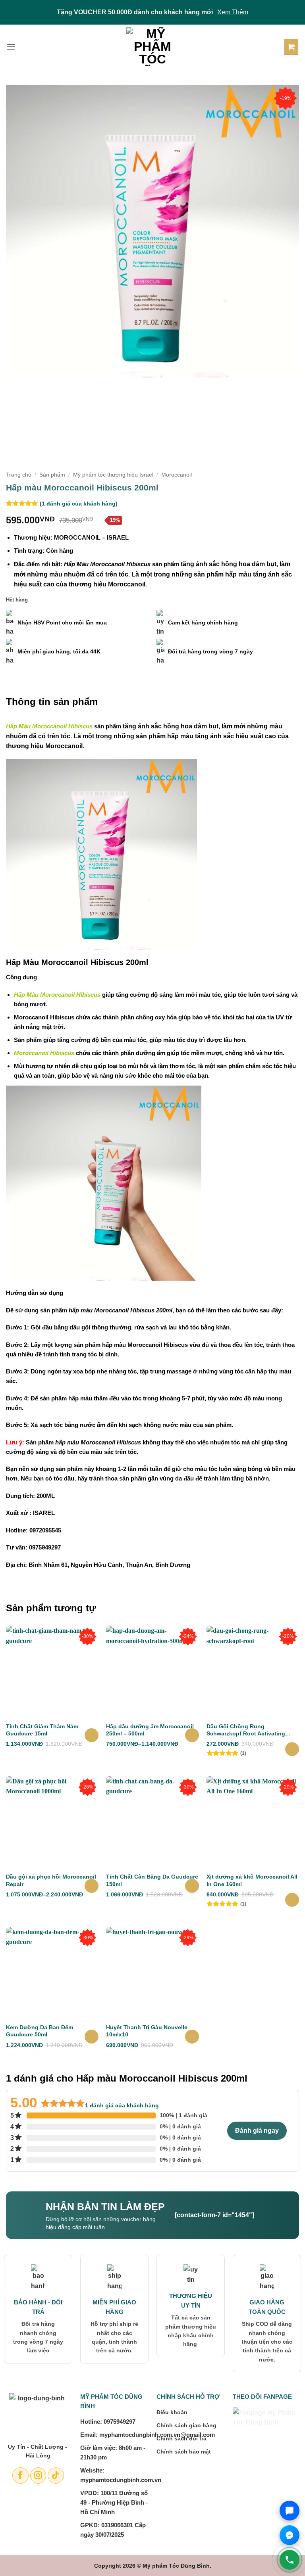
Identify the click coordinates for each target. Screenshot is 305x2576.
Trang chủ (19, 475)
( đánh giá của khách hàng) (79, 504)
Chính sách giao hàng (186, 2425)
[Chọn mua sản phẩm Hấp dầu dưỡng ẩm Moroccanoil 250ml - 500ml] (192, 1735)
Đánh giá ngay (257, 2131)
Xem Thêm (233, 12)
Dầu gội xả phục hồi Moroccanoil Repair (51, 1880)
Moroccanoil (177, 475)
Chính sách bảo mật (184, 2452)
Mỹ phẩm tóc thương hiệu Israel (113, 475)
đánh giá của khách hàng (122, 2105)
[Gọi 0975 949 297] (290, 2560)
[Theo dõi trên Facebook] (20, 2475)
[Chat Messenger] (290, 2535)
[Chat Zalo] (290, 2511)
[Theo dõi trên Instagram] (38, 2475)
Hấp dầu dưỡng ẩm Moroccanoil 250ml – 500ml (150, 1730)
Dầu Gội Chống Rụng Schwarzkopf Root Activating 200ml (246, 1730)
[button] (11, 47)
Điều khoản (172, 2412)
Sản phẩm (52, 475)
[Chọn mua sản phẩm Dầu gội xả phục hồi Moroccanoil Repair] (92, 1886)
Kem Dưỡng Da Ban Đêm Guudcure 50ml (40, 2031)
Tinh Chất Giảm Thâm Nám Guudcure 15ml (42, 1730)
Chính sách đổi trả (181, 2438)
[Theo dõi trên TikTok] (56, 2475)
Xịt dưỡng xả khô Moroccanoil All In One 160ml (252, 1880)
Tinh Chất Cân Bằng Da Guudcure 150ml (152, 1880)
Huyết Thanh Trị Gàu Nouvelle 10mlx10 (147, 2031)
